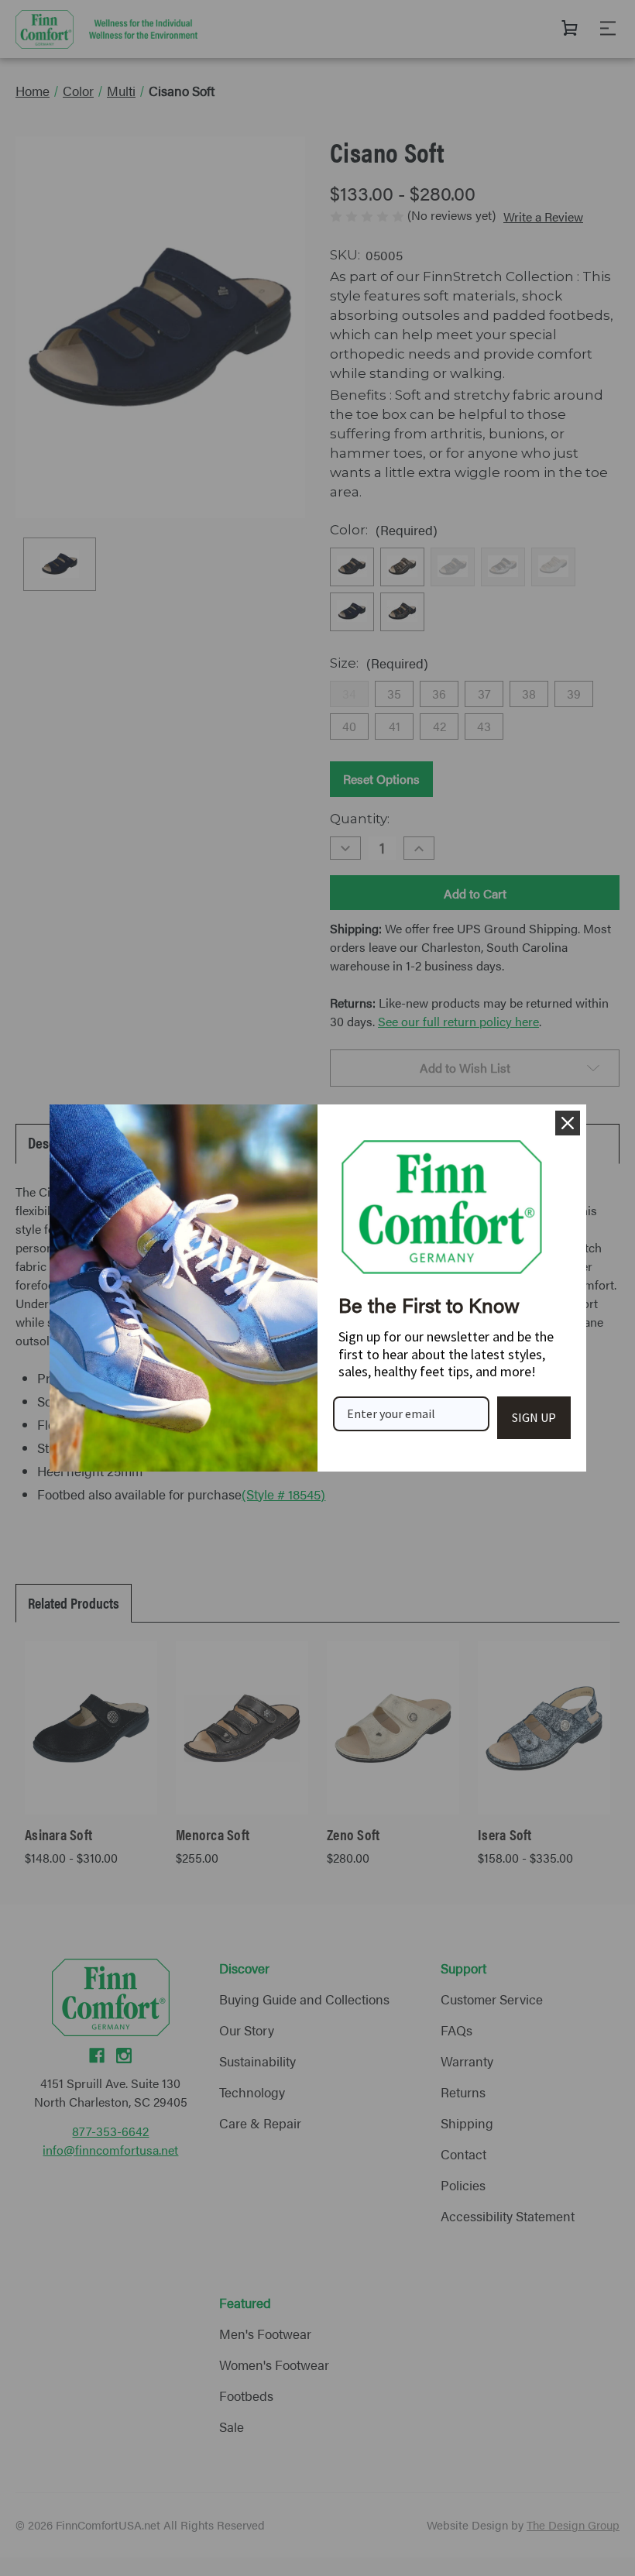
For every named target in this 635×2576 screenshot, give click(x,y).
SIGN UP (534, 1417)
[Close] (568, 1123)
